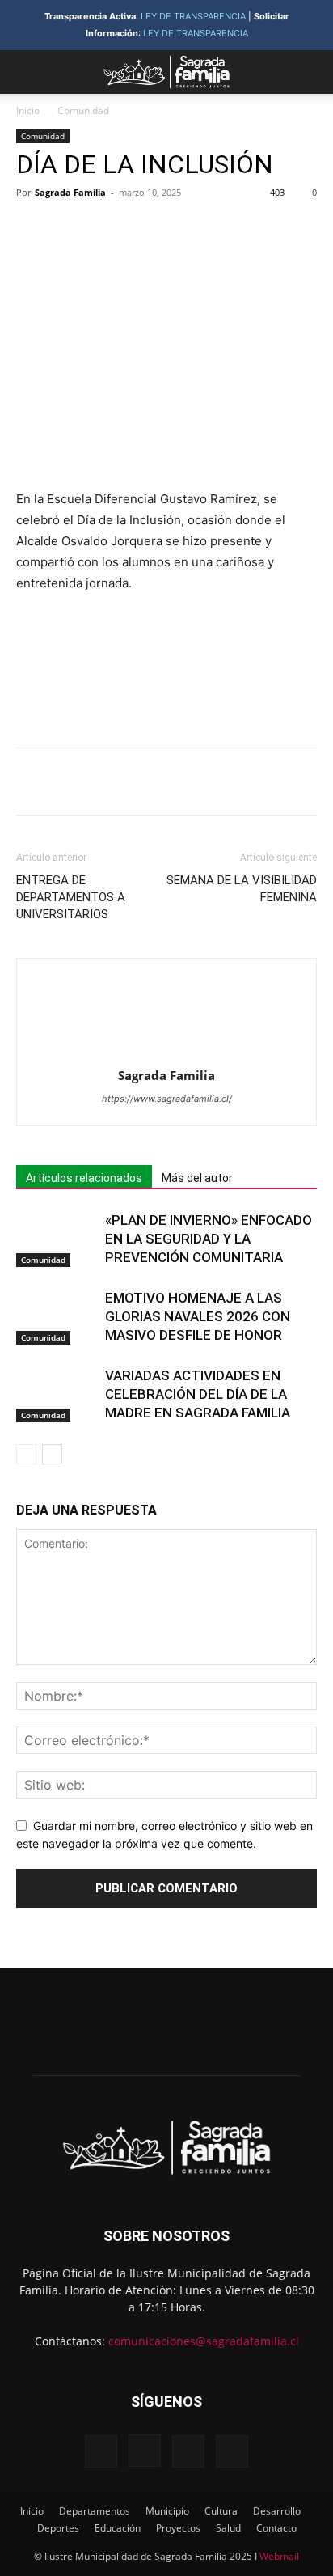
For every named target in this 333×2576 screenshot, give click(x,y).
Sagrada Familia (70, 192)
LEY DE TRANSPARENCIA (193, 16)
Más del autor (197, 1178)
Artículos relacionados (84, 1178)
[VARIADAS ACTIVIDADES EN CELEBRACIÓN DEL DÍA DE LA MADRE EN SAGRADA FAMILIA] (57, 1394)
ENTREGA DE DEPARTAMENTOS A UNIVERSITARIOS (71, 897)
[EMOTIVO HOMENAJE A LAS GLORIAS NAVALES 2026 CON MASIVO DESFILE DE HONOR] (57, 1317)
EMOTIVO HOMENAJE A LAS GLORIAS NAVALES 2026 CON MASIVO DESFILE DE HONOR (198, 1316)
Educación (118, 2528)
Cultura (221, 2511)
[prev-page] (26, 1454)
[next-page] (52, 1454)
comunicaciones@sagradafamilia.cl (204, 2341)
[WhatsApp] (195, 229)
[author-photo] (166, 1053)
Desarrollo (277, 2511)
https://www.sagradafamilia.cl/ (167, 1099)
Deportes (58, 2528)
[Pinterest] (158, 229)
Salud (228, 2528)
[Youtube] (232, 2451)
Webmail (279, 2556)
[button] (27, 72)
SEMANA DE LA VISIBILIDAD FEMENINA (242, 889)
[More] (233, 229)
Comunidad (83, 110)
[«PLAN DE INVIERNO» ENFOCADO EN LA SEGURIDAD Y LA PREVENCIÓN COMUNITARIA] (57, 1239)
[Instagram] (145, 2451)
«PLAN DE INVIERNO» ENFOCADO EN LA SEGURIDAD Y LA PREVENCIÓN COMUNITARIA (209, 1239)
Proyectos (178, 2528)
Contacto (276, 2528)
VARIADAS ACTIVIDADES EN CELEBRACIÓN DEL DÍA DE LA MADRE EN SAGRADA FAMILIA (198, 1394)
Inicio (28, 110)
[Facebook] (83, 229)
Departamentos (95, 2511)
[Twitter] (120, 229)
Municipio (167, 2511)
